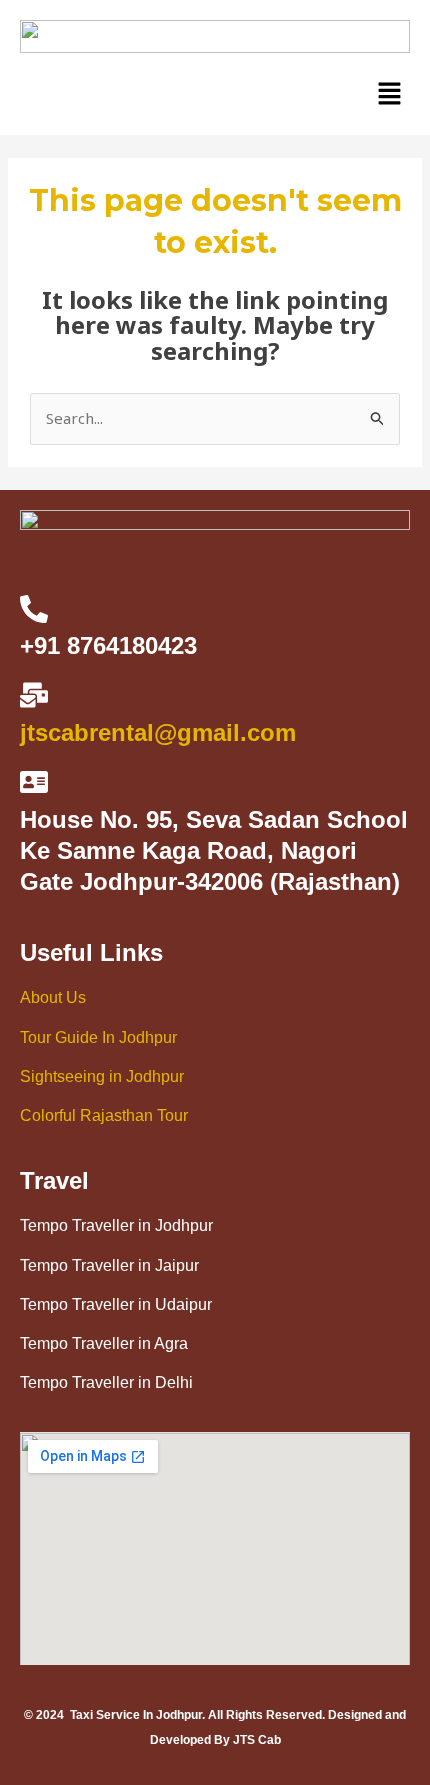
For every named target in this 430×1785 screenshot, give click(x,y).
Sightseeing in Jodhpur (102, 1076)
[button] (390, 94)
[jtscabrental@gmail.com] (34, 695)
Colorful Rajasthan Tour (104, 1115)
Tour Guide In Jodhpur (98, 1037)
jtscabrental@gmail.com (158, 732)
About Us (53, 997)
